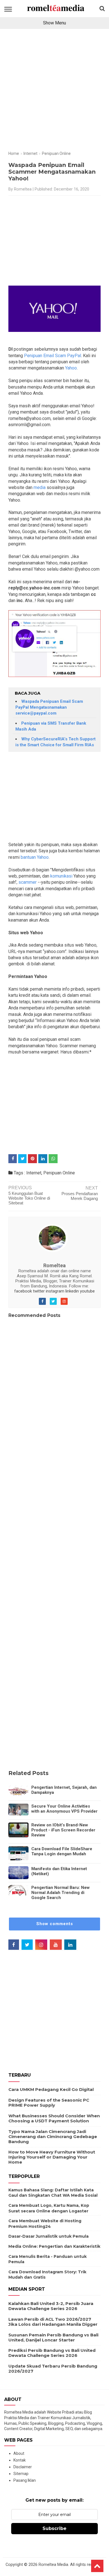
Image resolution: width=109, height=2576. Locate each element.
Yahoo (71, 368)
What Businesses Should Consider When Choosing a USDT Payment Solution (54, 2118)
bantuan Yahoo (35, 857)
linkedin (72, 1291)
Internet (34, 1173)
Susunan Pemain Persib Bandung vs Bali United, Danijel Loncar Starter (53, 2337)
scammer (28, 882)
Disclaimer (23, 2467)
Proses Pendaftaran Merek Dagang (80, 1196)
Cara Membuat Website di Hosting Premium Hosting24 (45, 2224)
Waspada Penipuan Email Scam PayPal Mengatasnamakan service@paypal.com (49, 707)
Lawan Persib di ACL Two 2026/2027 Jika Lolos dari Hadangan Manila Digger (53, 2322)
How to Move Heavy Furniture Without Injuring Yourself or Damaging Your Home (52, 2157)
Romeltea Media (53, 2565)
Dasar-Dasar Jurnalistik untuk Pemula (48, 2236)
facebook (23, 1291)
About (19, 2453)
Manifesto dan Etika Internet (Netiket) (59, 1871)
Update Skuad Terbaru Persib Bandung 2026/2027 (53, 2369)
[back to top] (97, 2566)
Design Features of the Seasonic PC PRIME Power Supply (49, 2103)
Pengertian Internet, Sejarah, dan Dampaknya (64, 1790)
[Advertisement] (54, 92)
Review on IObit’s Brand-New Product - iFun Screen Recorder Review (63, 1830)
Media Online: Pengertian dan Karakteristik (54, 2246)
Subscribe (54, 2528)
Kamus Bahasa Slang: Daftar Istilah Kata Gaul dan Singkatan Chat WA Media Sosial (53, 2193)
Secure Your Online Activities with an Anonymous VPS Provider (64, 1809)
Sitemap (21, 2474)
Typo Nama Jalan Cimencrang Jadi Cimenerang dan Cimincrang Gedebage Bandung (53, 2137)
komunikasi (61, 876)
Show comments (55, 1924)
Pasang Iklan (25, 2480)
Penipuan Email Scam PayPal (53, 356)
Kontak (20, 2460)
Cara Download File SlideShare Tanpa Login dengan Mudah (62, 1851)
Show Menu (54, 23)
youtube (87, 1291)
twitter (39, 1291)
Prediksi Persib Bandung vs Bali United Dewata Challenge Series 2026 (52, 2353)
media (39, 487)
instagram (55, 1291)
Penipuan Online (59, 1173)
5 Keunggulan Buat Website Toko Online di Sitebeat (29, 1198)
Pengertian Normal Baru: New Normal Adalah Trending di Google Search (61, 1893)
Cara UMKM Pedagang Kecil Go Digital (51, 2089)
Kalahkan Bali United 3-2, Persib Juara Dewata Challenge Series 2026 (51, 2306)
